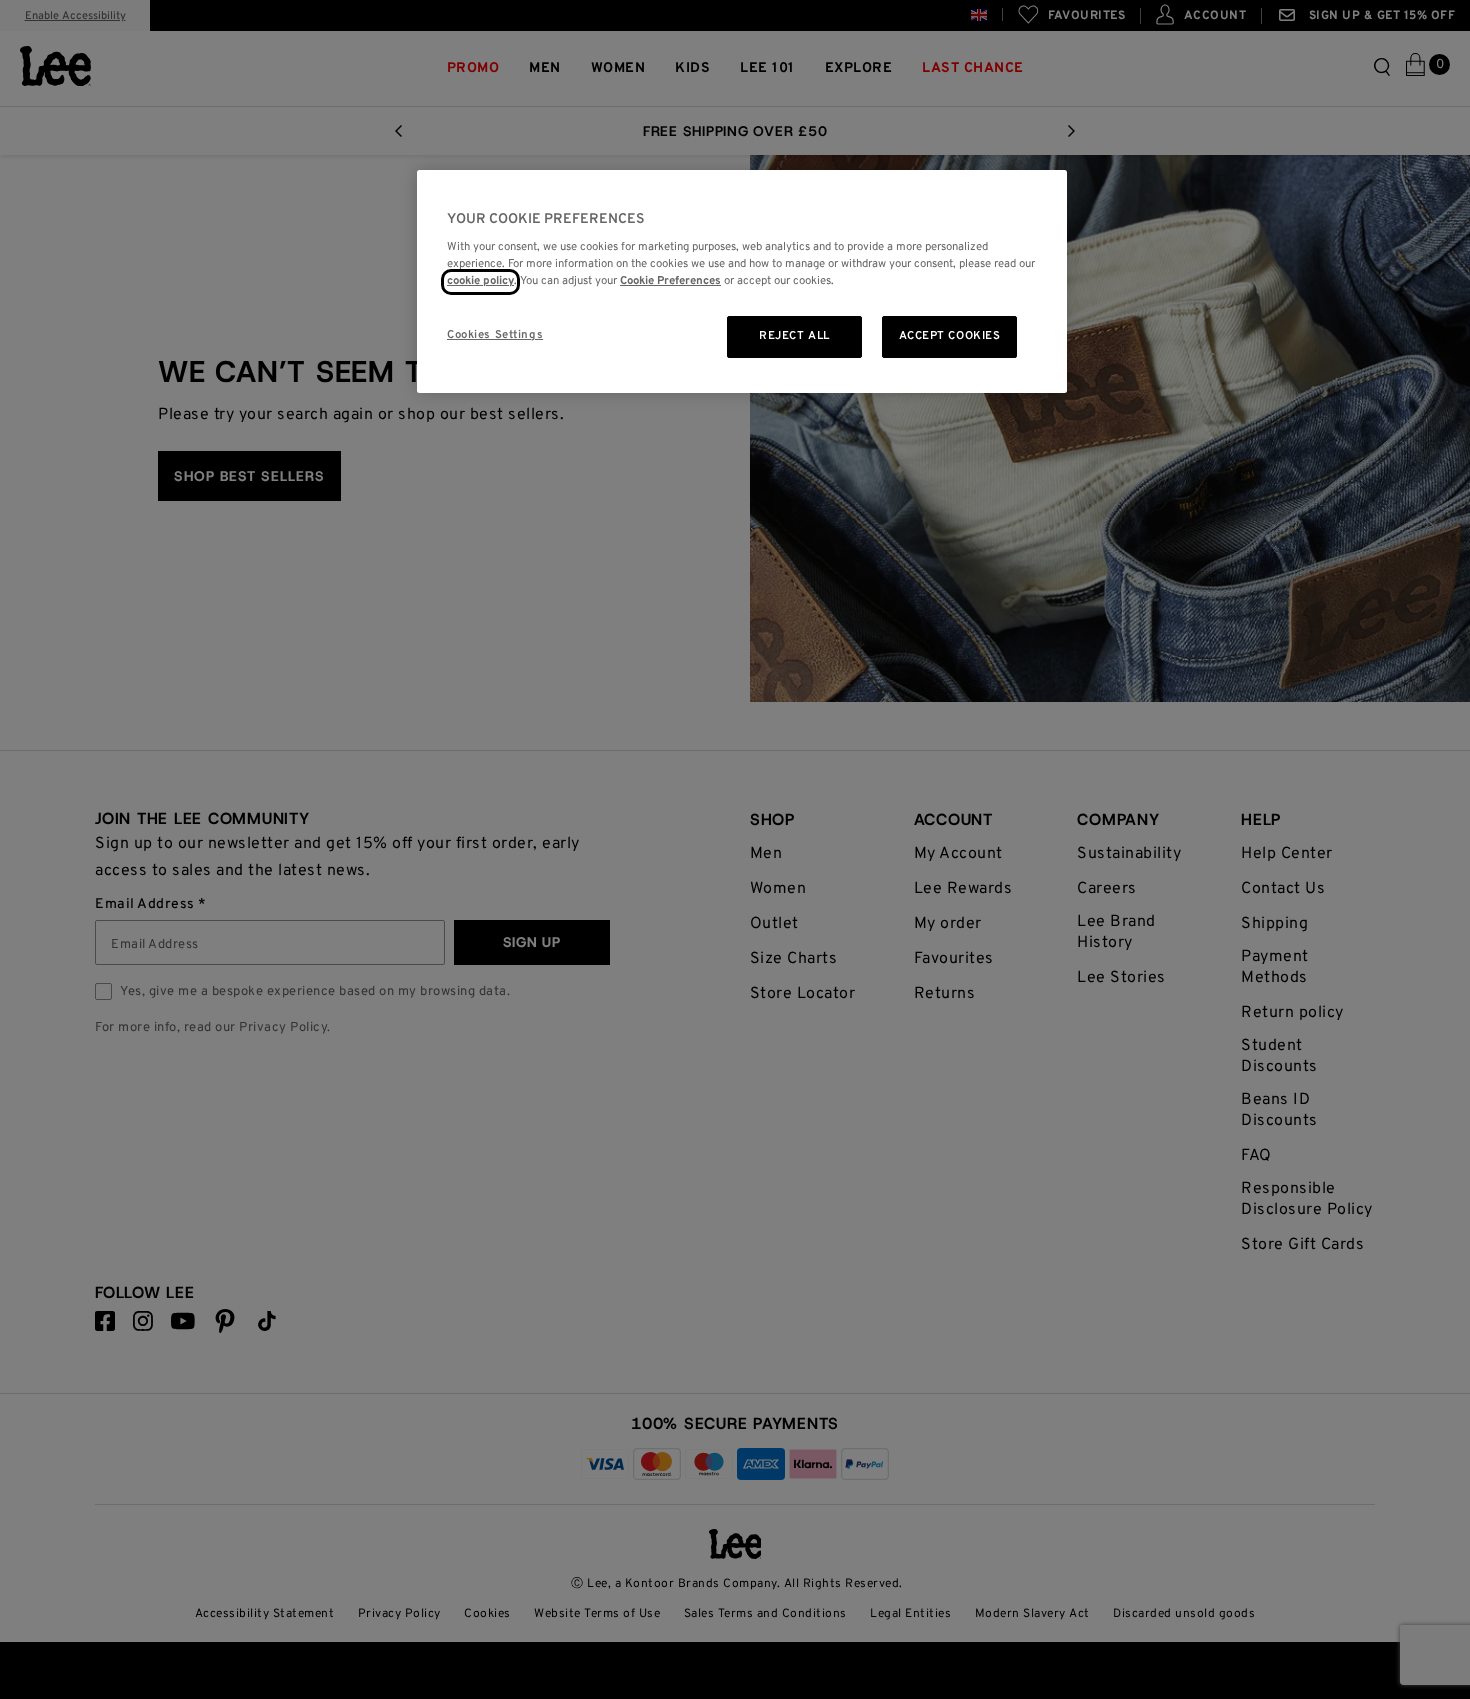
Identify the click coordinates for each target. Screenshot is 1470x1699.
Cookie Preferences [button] (670, 282)
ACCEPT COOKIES (950, 336)
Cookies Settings (495, 335)
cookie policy (480, 282)
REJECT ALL (794, 336)
